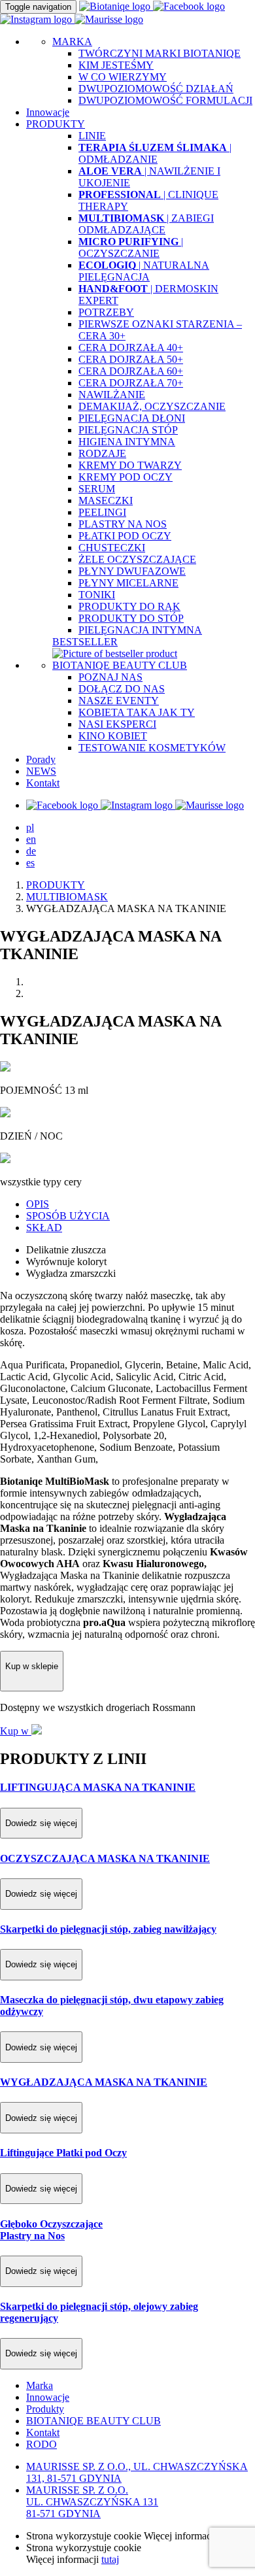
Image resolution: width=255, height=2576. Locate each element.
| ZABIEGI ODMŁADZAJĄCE (146, 224)
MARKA (72, 42)
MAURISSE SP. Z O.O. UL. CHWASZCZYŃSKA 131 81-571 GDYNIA (92, 2502)
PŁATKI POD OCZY (125, 536)
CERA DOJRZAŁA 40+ (131, 347)
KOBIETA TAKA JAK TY (137, 712)
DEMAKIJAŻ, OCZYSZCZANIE (152, 406)
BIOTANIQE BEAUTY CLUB (120, 665)
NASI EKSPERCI (117, 724)
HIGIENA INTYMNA (127, 442)
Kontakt (43, 783)
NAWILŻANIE (112, 395)
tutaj (110, 2559)
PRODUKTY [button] (56, 124)
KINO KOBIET (113, 736)
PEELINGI (102, 512)
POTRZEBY (106, 312)
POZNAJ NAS (110, 677)
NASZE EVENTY (119, 701)
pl (30, 827)
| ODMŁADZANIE (155, 153)
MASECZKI (106, 500)
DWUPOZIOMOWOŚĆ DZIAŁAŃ (156, 89)
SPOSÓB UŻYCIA (68, 1216)
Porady (41, 759)
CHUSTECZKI (112, 548)
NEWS (41, 771)
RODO (42, 2444)
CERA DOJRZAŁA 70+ (131, 383)
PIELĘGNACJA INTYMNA (140, 630)
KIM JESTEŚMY (116, 65)
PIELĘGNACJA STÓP (128, 430)
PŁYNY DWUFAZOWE (132, 571)
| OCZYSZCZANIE (131, 247)
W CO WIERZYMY (123, 77)
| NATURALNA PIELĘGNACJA (144, 271)
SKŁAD (44, 1228)
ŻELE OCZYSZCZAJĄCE (137, 559)
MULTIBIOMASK (67, 897)
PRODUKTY (56, 885)
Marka (40, 2385)
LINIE (92, 136)
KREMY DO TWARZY (130, 465)
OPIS (38, 1204)
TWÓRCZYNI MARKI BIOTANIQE (160, 53)
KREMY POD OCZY (126, 477)
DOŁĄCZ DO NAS (122, 689)
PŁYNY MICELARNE (128, 583)
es (30, 863)
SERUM (97, 489)
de (31, 851)
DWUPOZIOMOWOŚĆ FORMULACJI (165, 100)
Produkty (45, 2409)
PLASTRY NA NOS (123, 524)
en (31, 839)
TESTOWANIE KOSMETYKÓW (152, 748)
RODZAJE (102, 453)
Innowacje (48, 112)
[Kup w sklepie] (32, 1684)
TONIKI (97, 595)
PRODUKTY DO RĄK (129, 606)
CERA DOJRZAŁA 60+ (131, 371)
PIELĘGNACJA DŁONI (132, 418)
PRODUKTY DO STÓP (131, 618)
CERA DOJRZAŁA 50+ (131, 359)
